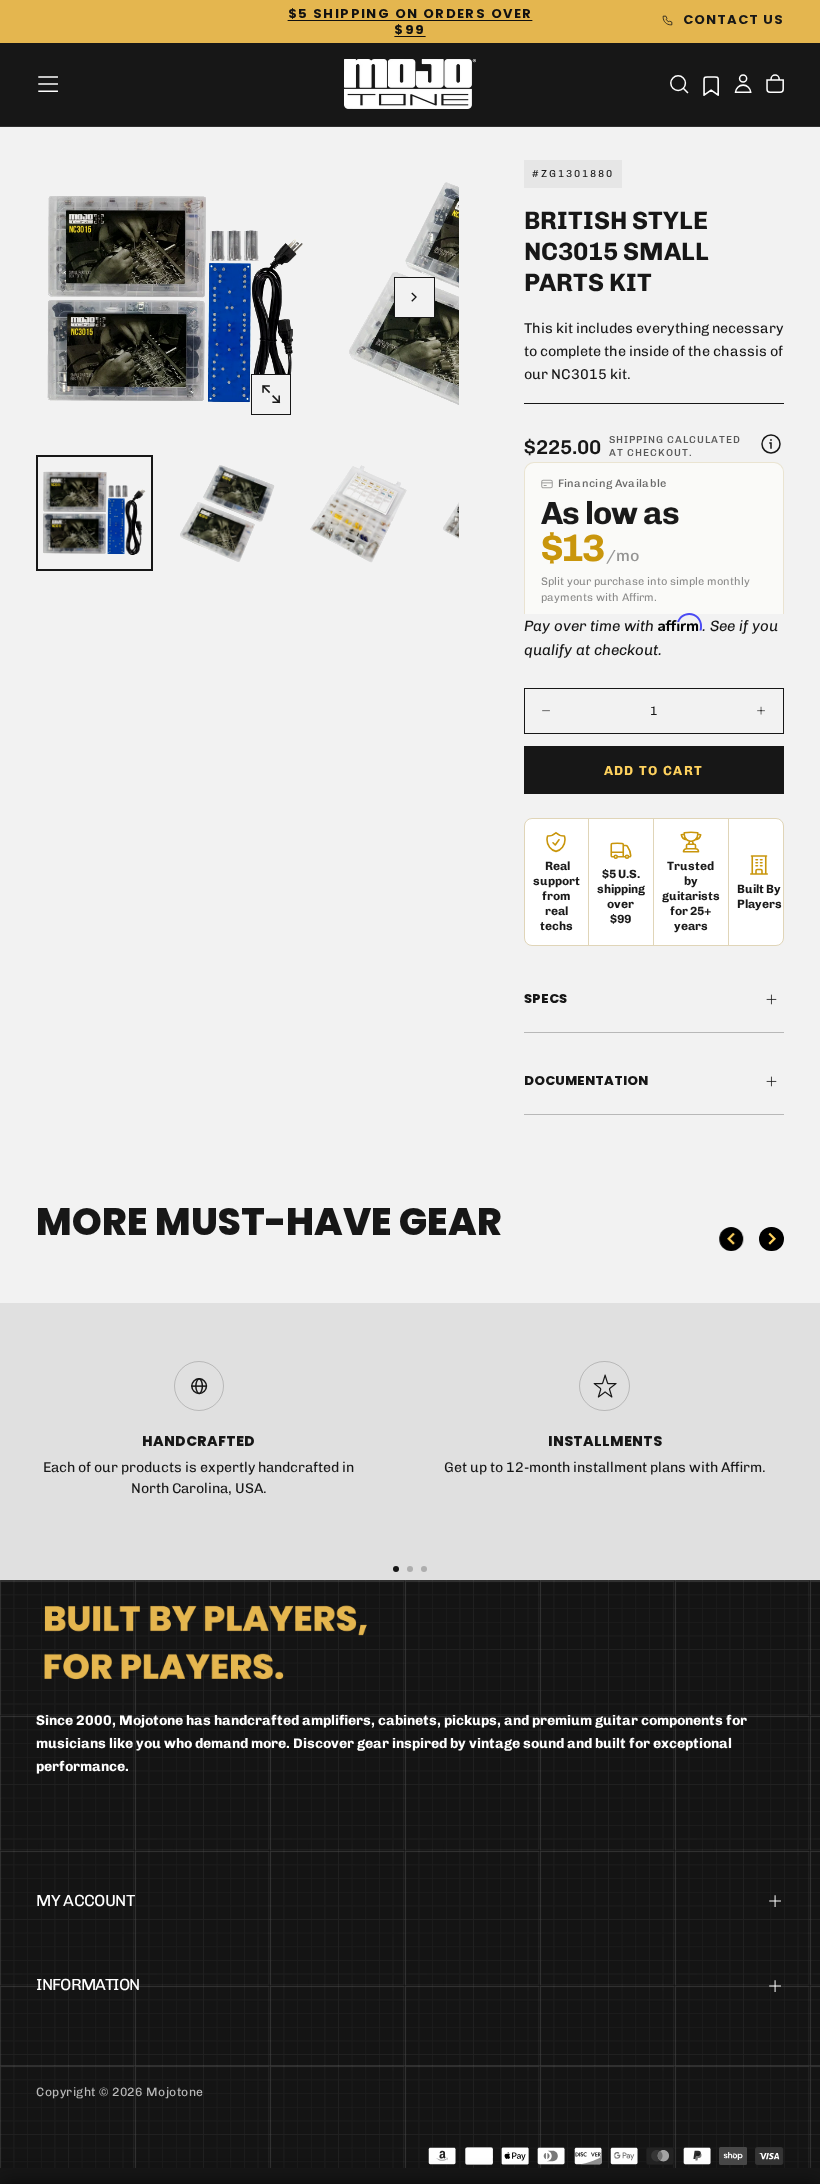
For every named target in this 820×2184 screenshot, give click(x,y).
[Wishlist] (711, 85)
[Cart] (775, 86)
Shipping (636, 440)
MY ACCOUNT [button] (85, 1900)
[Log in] (743, 86)
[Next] (771, 1239)
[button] (48, 84)
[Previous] (731, 1239)
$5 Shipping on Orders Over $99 (410, 21)
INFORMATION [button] (87, 1984)
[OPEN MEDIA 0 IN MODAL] (271, 394)
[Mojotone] (205, 1641)
